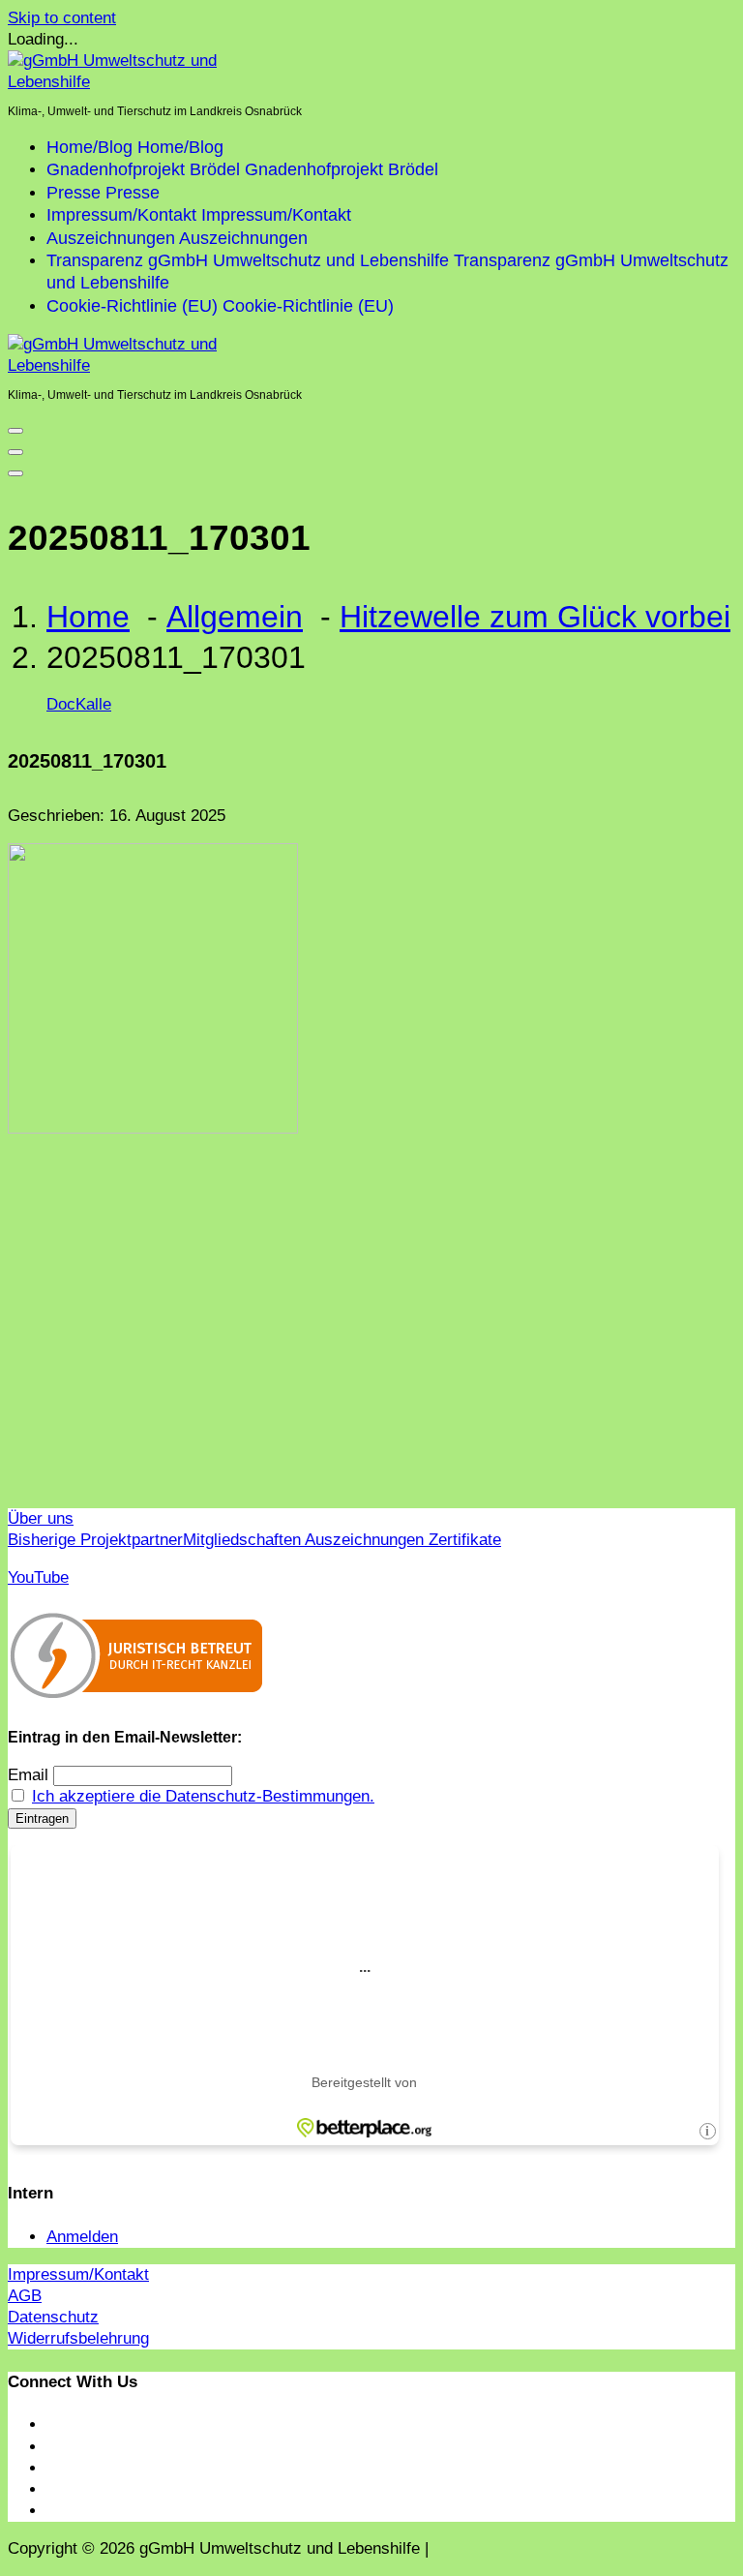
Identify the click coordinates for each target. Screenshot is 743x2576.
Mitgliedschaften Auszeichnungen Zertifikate (342, 1540)
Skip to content (62, 18)
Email (28, 1775)
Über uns (41, 1518)
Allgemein (235, 617)
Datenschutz (53, 2317)
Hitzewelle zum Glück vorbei (535, 617)
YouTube (38, 1577)
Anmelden (82, 2237)
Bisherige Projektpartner (95, 1540)
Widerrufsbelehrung (78, 2338)
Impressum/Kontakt (78, 2274)
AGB (25, 2296)
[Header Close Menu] (15, 452)
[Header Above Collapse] (15, 473)
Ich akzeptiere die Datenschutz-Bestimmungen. (203, 1796)
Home (88, 617)
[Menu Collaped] (15, 431)
